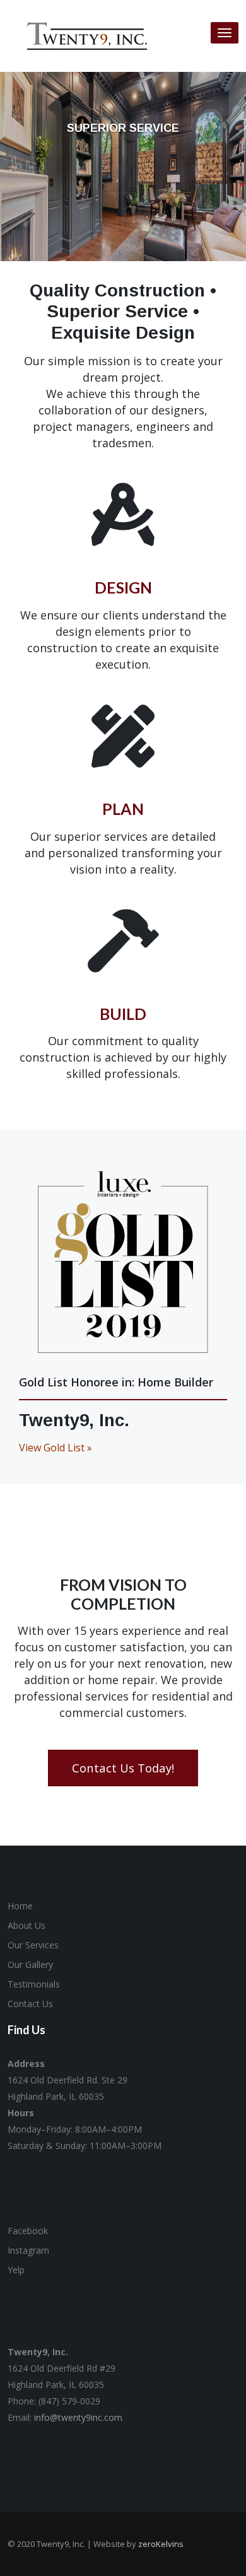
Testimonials (34, 1984)
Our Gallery (30, 1964)
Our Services (33, 1945)
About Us (26, 1925)
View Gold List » (56, 1448)
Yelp (16, 2270)
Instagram (28, 2250)
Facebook (28, 2231)
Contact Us (30, 2004)
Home (20, 1906)
